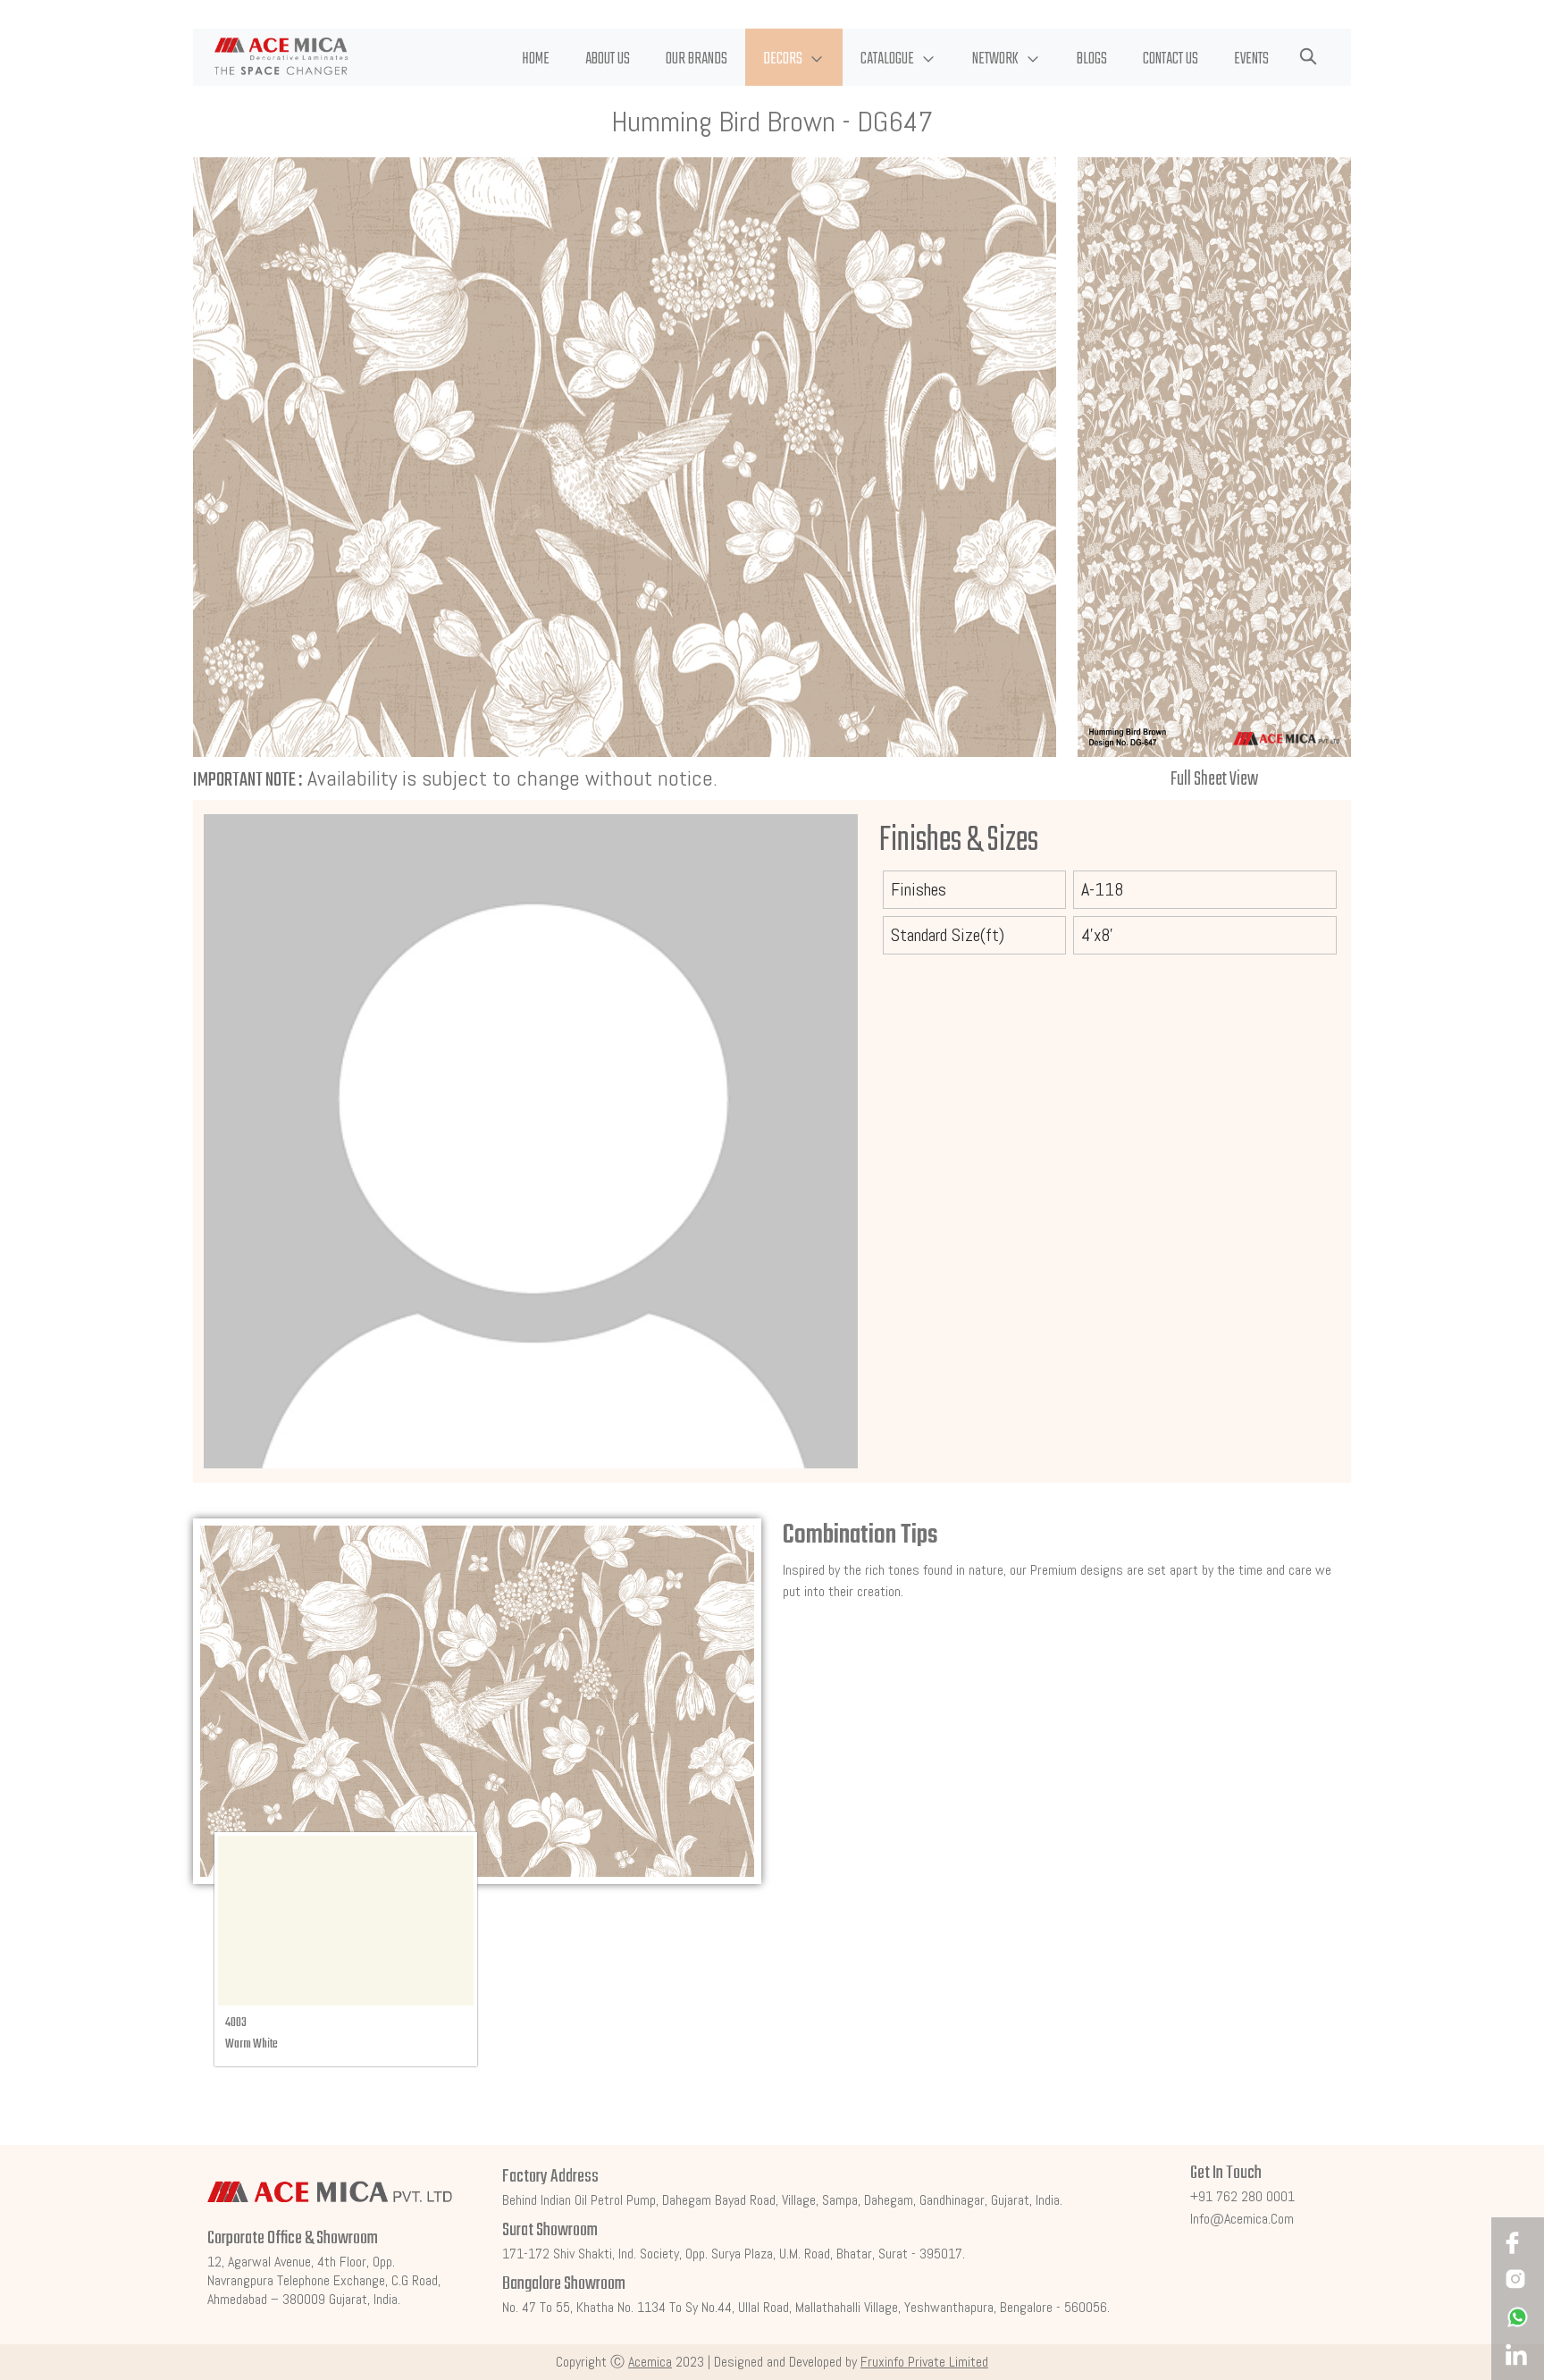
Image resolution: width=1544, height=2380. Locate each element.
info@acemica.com (1242, 2219)
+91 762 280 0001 (1242, 2196)
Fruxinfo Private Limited (924, 2362)
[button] (794, 57)
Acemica (650, 2362)
